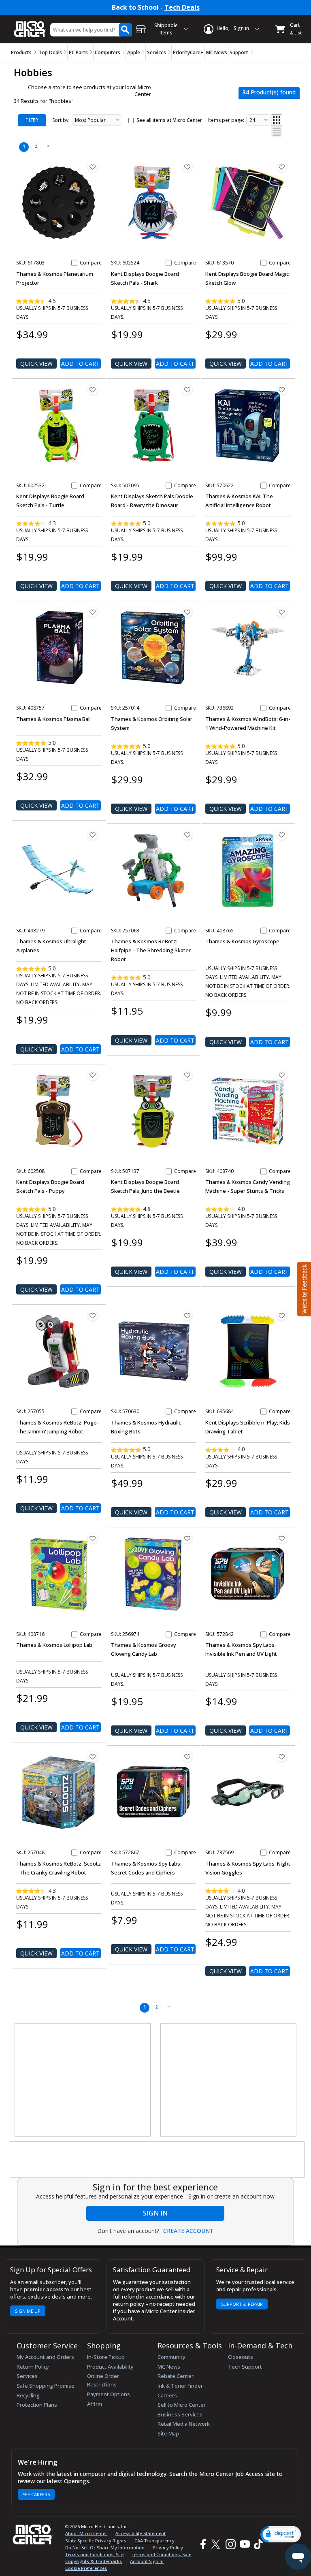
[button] (281, 2534)
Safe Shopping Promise (46, 2386)
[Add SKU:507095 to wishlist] (187, 390)
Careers (167, 2395)
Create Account (188, 2231)
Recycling (28, 2395)
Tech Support (245, 2367)
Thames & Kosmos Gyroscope (242, 941)
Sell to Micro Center (182, 2405)
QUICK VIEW (36, 364)
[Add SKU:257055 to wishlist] (93, 1316)
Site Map (168, 2433)
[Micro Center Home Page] (30, 25)
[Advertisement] (83, 2080)
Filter (32, 120)
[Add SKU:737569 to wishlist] (282, 1757)
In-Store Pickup (106, 2357)
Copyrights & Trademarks (94, 2561)
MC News (217, 52)
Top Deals (50, 52)
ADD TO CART (80, 364)
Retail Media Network (184, 2424)
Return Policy (33, 2367)
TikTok (257, 2544)
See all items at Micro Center (169, 120)
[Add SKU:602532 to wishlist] (93, 390)
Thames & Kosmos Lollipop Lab (54, 1645)
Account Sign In (147, 2561)
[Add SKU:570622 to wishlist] (282, 390)
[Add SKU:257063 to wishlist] (187, 835)
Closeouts (241, 2357)
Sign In (155, 2213)
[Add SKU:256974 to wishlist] (187, 1538)
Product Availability (110, 2367)
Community (171, 2357)
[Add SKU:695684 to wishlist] (282, 1316)
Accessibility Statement (141, 2533)
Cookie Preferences (86, 2568)
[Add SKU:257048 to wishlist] (93, 1757)
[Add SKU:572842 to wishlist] (282, 1538)
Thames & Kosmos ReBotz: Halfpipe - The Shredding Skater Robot (151, 950)
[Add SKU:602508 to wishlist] (93, 1075)
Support (239, 52)
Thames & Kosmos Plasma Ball (53, 719)
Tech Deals (182, 7)
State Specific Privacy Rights (96, 2541)
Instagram (230, 2544)
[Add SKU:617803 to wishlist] (93, 167)
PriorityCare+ (188, 52)
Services (157, 52)
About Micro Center (86, 2533)
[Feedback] (303, 1288)
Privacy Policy (168, 2547)
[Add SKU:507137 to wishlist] (187, 1075)
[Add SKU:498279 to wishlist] (93, 835)
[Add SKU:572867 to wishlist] (187, 1757)
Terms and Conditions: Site (94, 2554)
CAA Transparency (154, 2541)
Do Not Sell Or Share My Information (105, 2547)
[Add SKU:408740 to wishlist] (282, 1075)
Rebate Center (176, 2376)
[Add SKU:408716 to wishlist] (93, 1538)
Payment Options (109, 2394)
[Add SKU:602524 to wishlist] (187, 167)
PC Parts (78, 52)
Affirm (95, 2404)
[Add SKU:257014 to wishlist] (187, 612)
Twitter (217, 2544)
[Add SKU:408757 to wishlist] (93, 612)
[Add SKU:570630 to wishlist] (187, 1316)
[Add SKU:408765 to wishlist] (282, 835)
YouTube (244, 2544)
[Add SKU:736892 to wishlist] (282, 612)
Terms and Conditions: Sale (161, 2554)
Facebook (202, 2544)
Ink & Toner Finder (180, 2386)
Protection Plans (37, 2405)
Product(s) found (269, 92)
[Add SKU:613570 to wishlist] (282, 167)
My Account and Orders (45, 2357)
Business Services (180, 2414)
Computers (108, 52)
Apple (134, 52)
